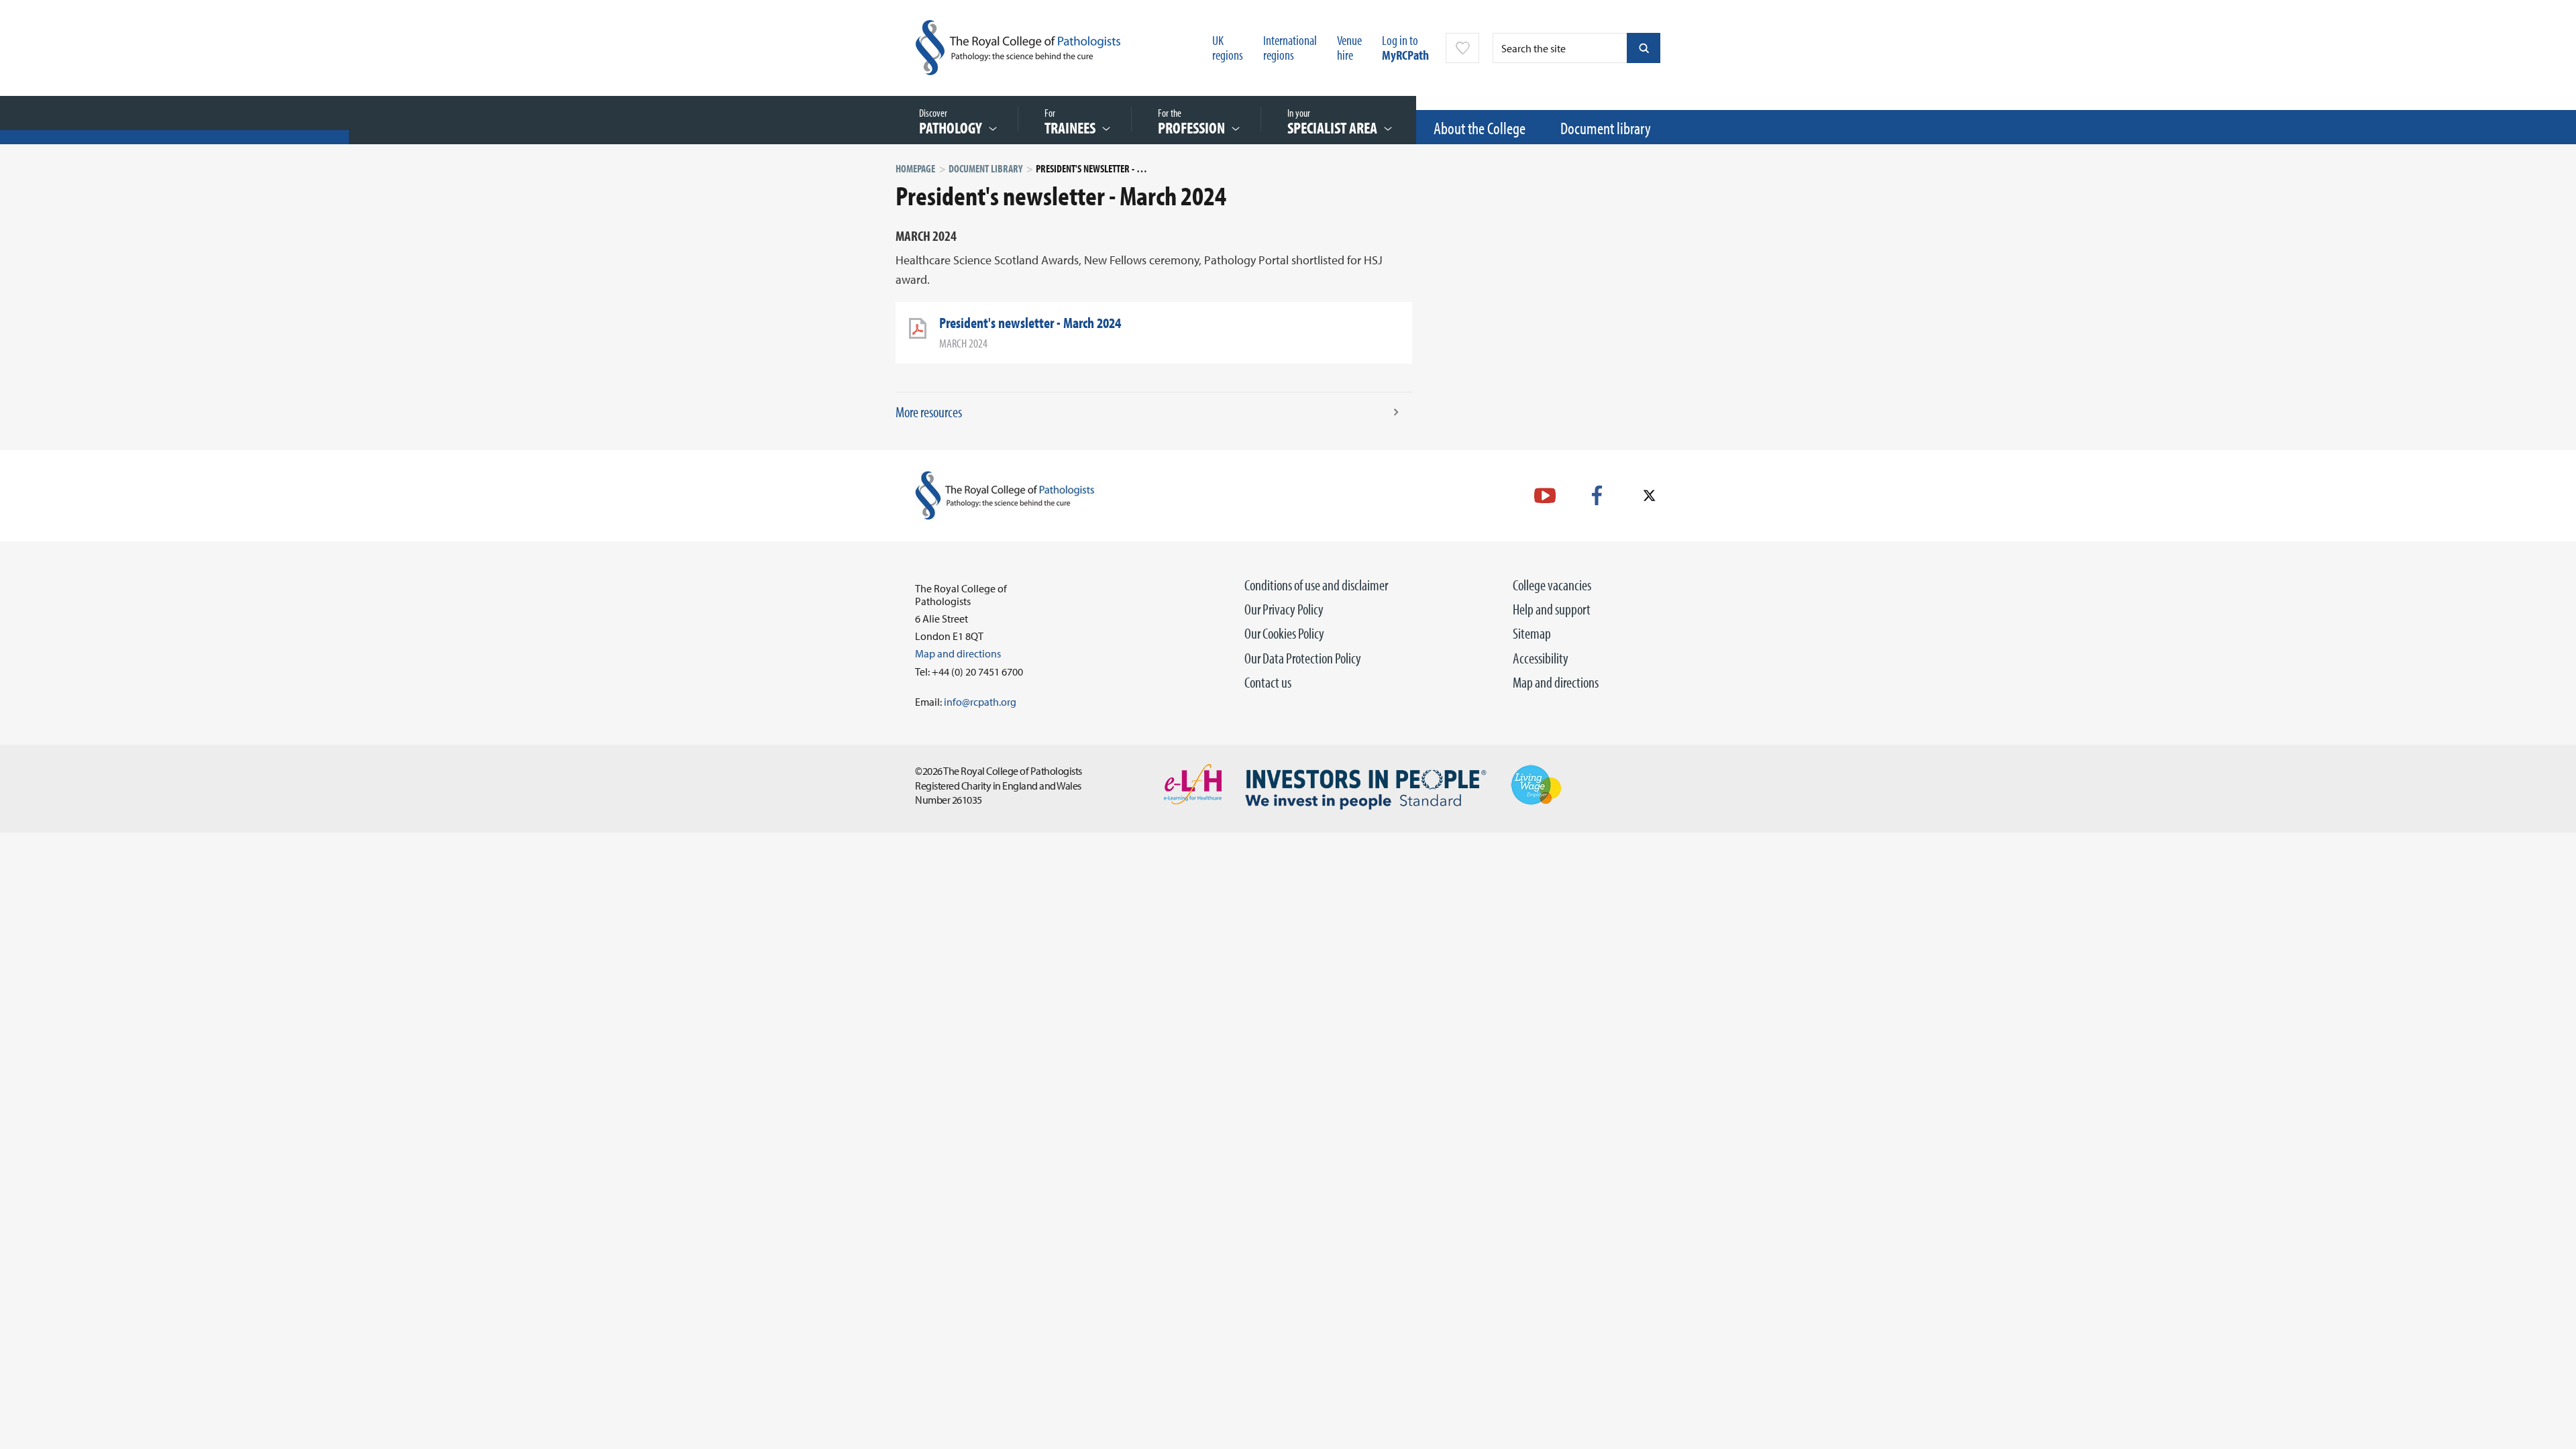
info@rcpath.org (980, 702)
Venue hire (1349, 47)
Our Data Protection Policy (1303, 658)
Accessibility (1541, 658)
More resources (929, 412)
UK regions (1228, 47)
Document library (1606, 128)
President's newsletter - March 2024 (1030, 323)
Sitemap (1532, 633)
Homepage (915, 168)
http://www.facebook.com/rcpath (1597, 495)
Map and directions (1556, 682)
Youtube (1545, 495)
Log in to (1405, 47)
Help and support (1552, 609)
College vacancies (1552, 585)
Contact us (1268, 682)
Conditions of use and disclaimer (1316, 585)
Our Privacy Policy (1284, 609)
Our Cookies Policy (1284, 633)
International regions (1290, 47)
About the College (1480, 128)
